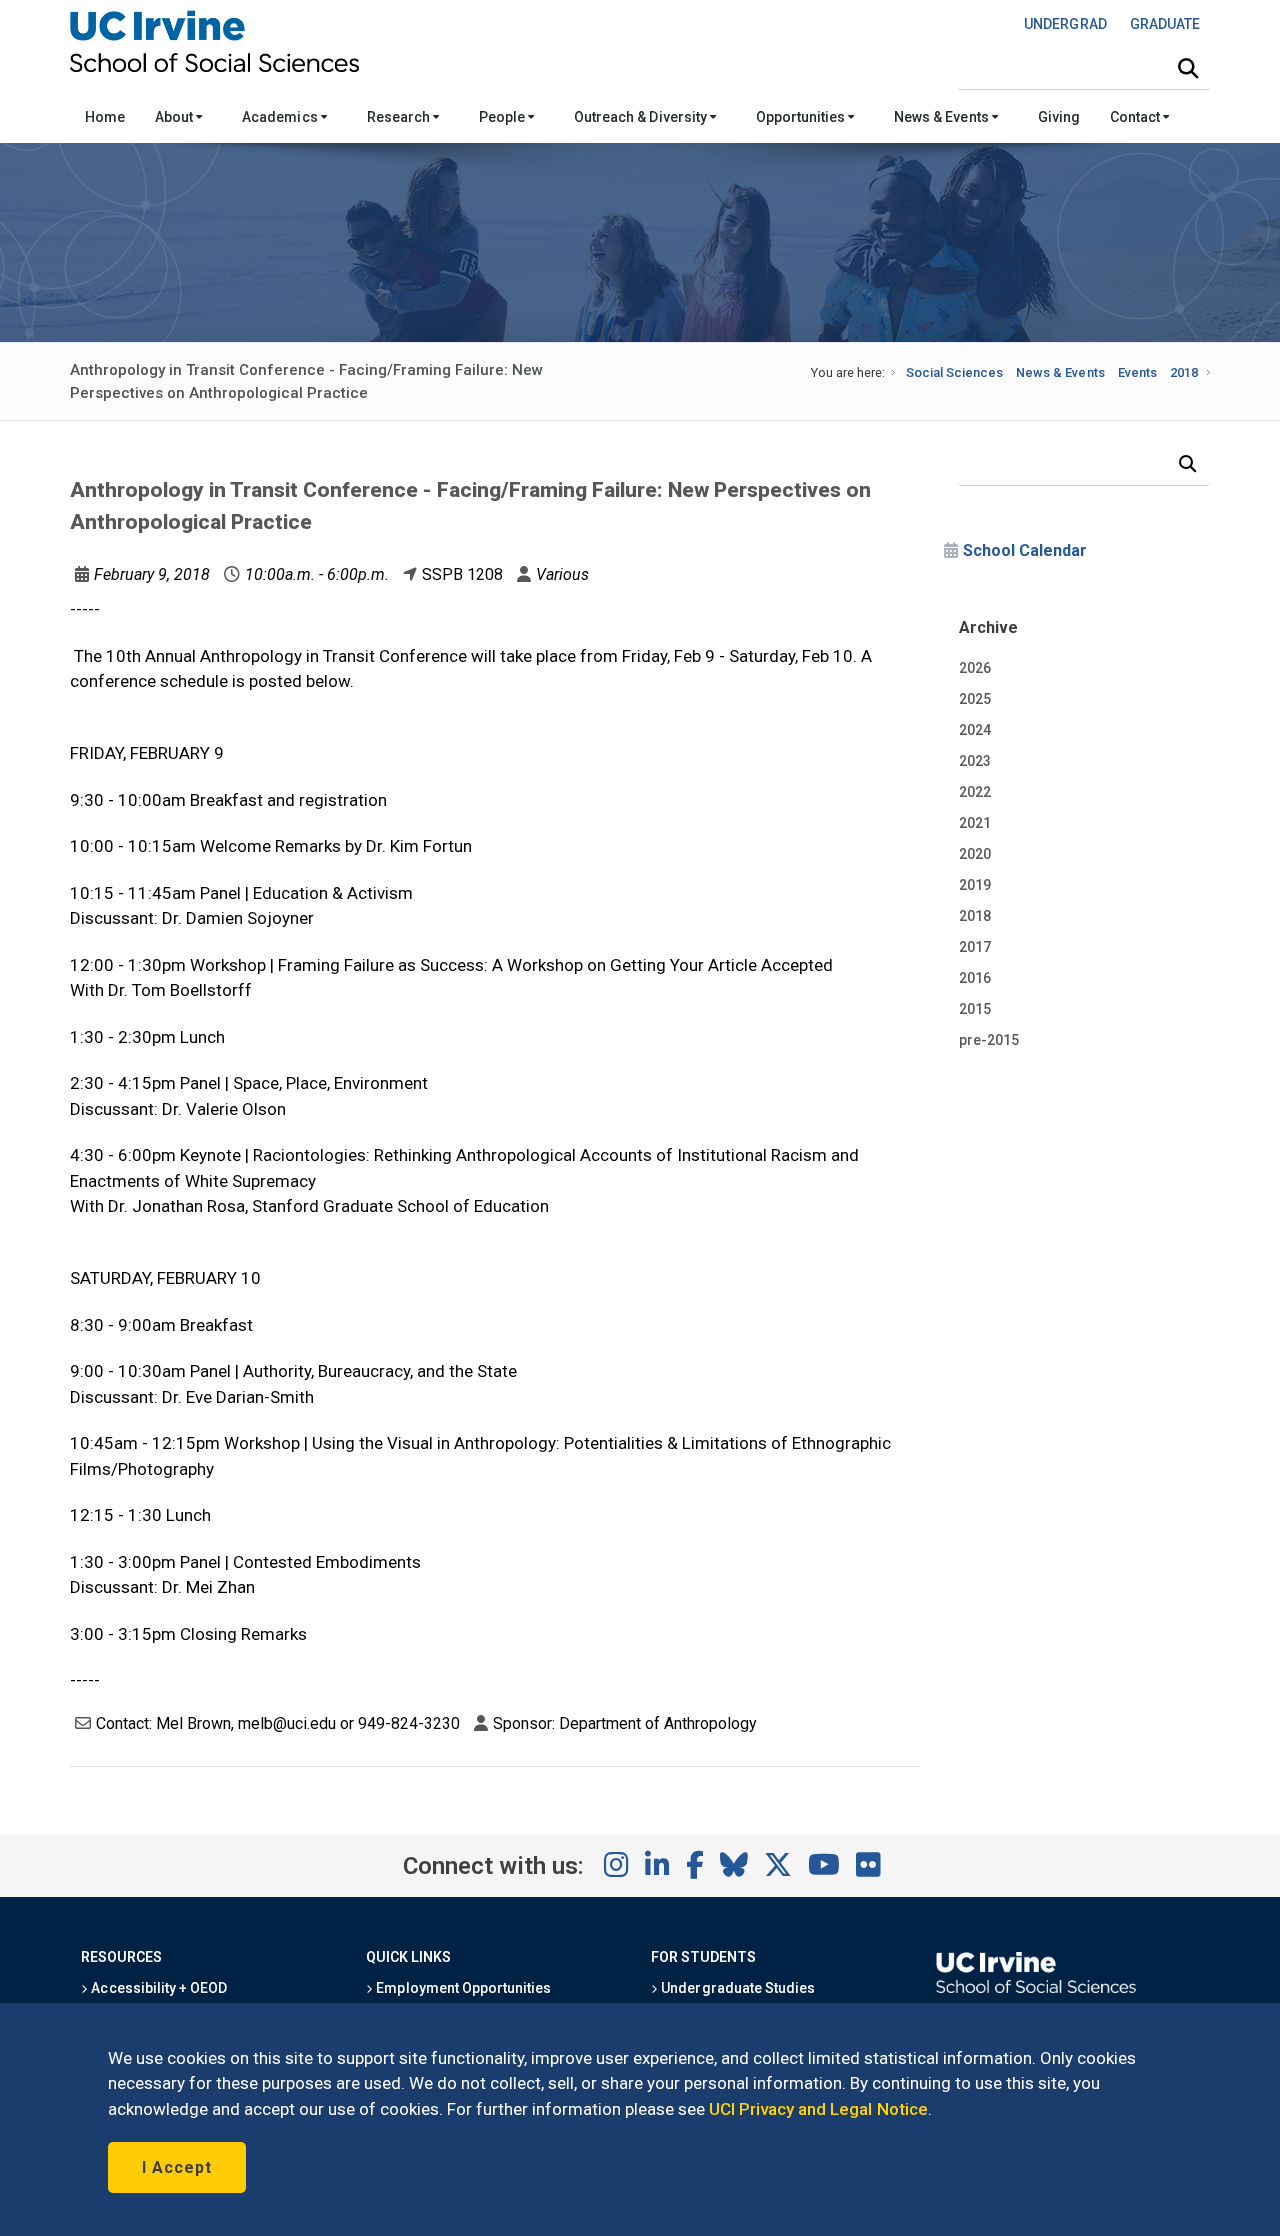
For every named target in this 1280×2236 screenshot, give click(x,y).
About (175, 117)
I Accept (177, 2167)
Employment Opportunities (462, 1988)
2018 (1184, 372)
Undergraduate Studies (736, 1988)
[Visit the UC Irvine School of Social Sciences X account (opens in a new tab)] (778, 1866)
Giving (1059, 117)
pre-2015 (989, 1040)
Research (400, 117)
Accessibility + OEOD (157, 1988)
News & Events (942, 117)
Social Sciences (954, 372)
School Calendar (1025, 550)
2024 (975, 730)
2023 (975, 761)
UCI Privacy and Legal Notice (818, 2109)
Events (1137, 372)
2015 (975, 1009)
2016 (975, 978)
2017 (975, 947)
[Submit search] (1188, 69)
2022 (975, 792)
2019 (975, 885)
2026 (975, 668)
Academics (281, 117)
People (503, 117)
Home (105, 117)
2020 (975, 854)
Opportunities (802, 117)
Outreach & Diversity (642, 117)
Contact (1136, 117)
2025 (975, 699)
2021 (975, 823)
